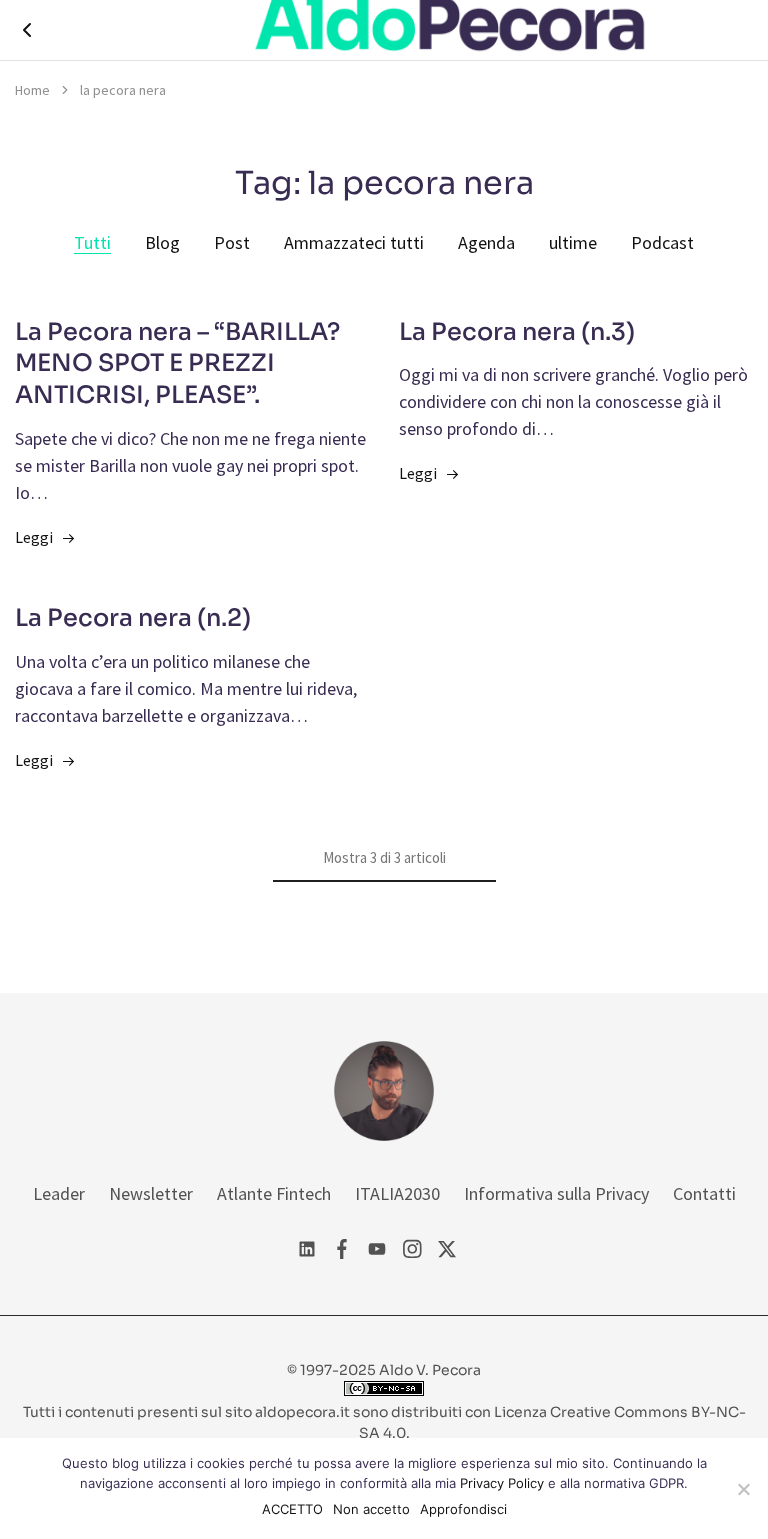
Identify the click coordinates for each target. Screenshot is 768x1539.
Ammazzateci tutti (354, 242)
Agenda (486, 242)
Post (232, 242)
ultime (573, 242)
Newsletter (151, 1193)
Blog (162, 242)
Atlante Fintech (274, 1193)
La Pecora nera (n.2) (133, 618)
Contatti (704, 1193)
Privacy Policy (502, 1483)
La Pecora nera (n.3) (517, 332)
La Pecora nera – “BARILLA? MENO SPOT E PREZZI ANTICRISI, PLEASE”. (177, 364)
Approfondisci (463, 1509)
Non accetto (371, 1509)
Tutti (92, 242)
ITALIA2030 (397, 1193)
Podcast (662, 242)
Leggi (34, 537)
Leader (59, 1193)
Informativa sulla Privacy (556, 1193)
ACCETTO (292, 1509)
